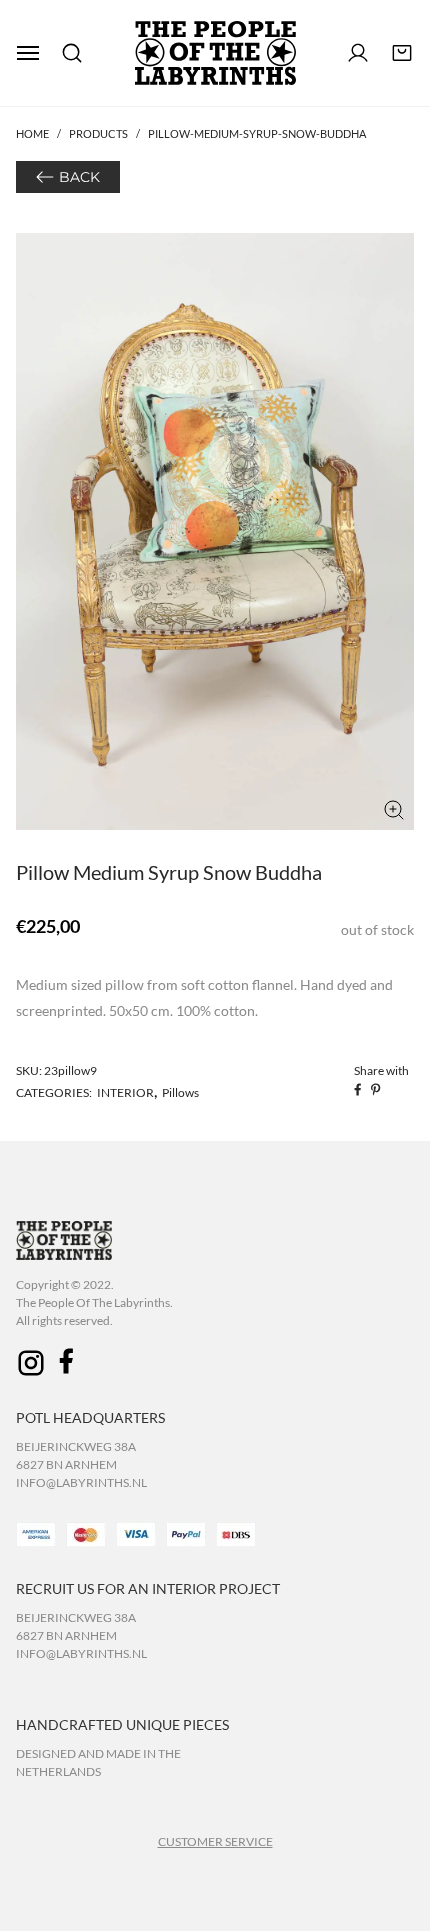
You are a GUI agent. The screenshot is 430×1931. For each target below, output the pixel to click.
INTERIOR (125, 1092)
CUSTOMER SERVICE (215, 1841)
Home (32, 133)
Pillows (180, 1092)
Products (98, 133)
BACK (79, 177)
